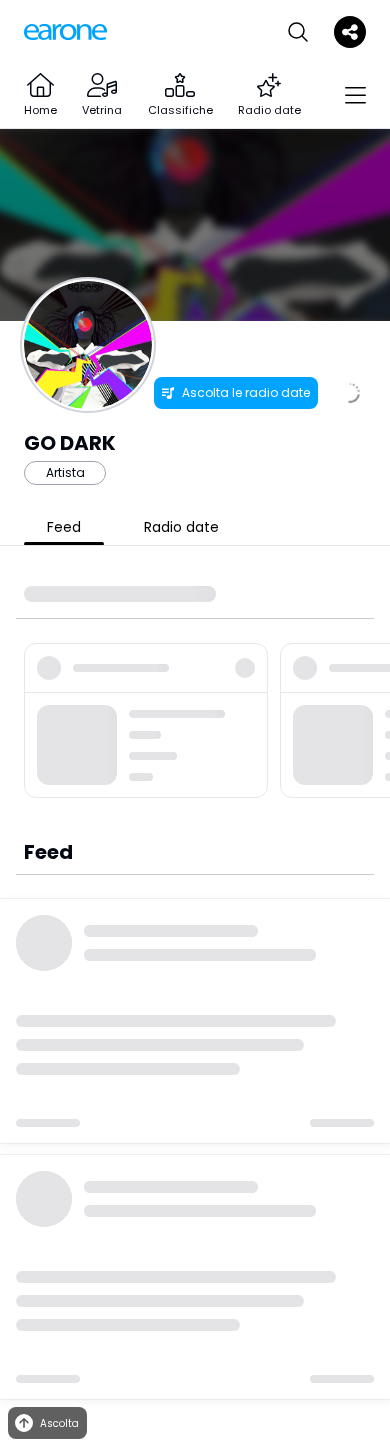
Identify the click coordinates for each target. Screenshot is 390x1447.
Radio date (181, 527)
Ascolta (59, 1423)
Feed (64, 527)
